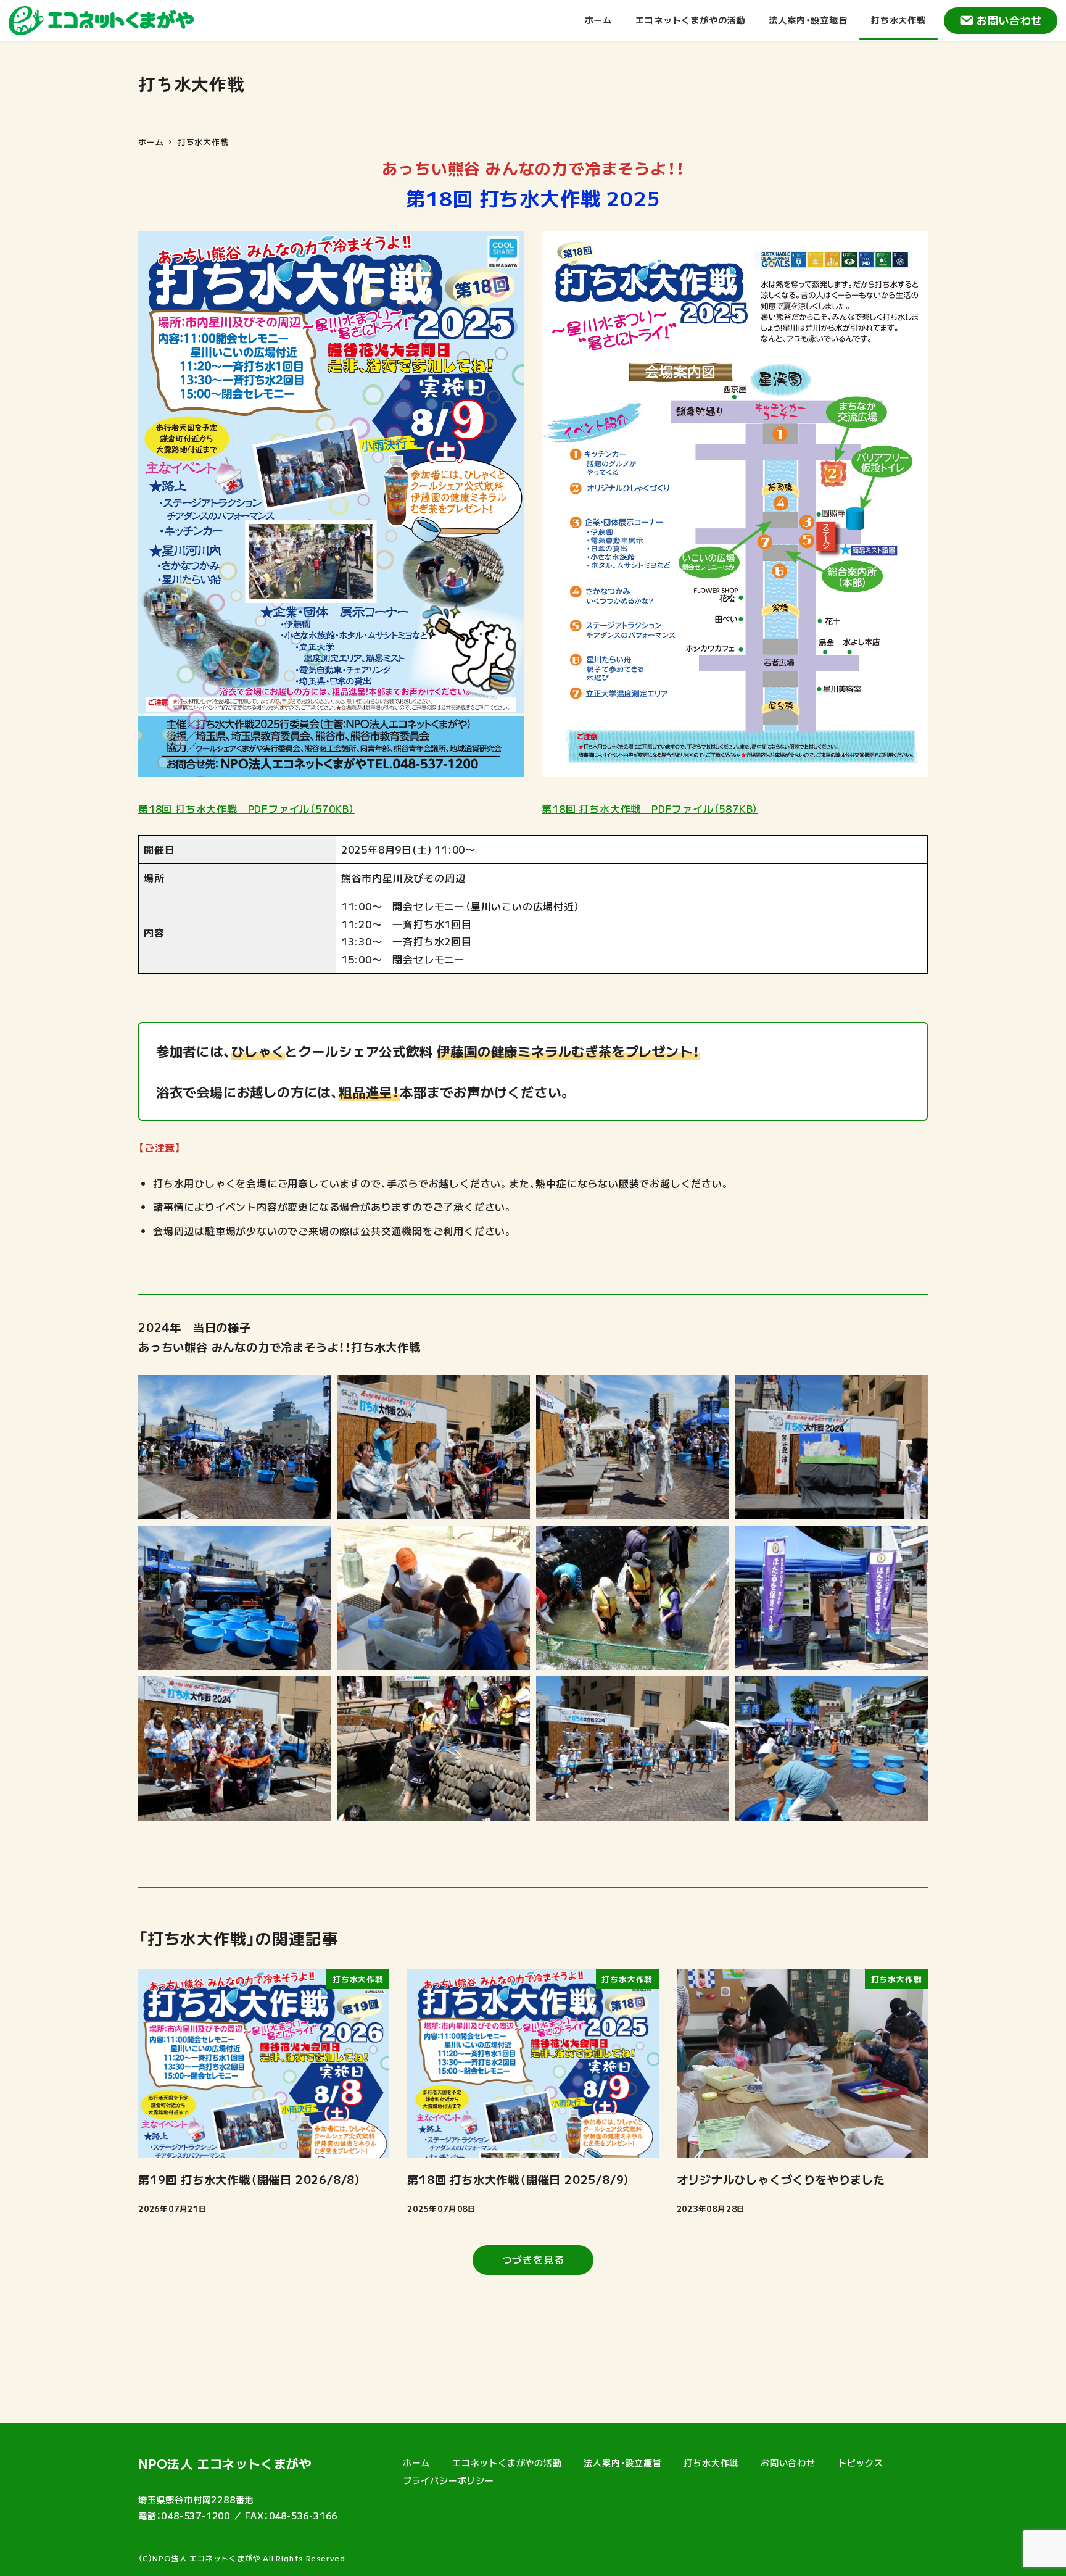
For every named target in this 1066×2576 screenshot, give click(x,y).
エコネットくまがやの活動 (507, 2462)
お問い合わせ (1010, 20)
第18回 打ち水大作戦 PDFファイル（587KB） (650, 808)
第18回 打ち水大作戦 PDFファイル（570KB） (246, 808)
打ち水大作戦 (711, 2462)
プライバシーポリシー (448, 2480)
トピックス (861, 2462)
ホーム (416, 2462)
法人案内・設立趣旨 (622, 2462)
